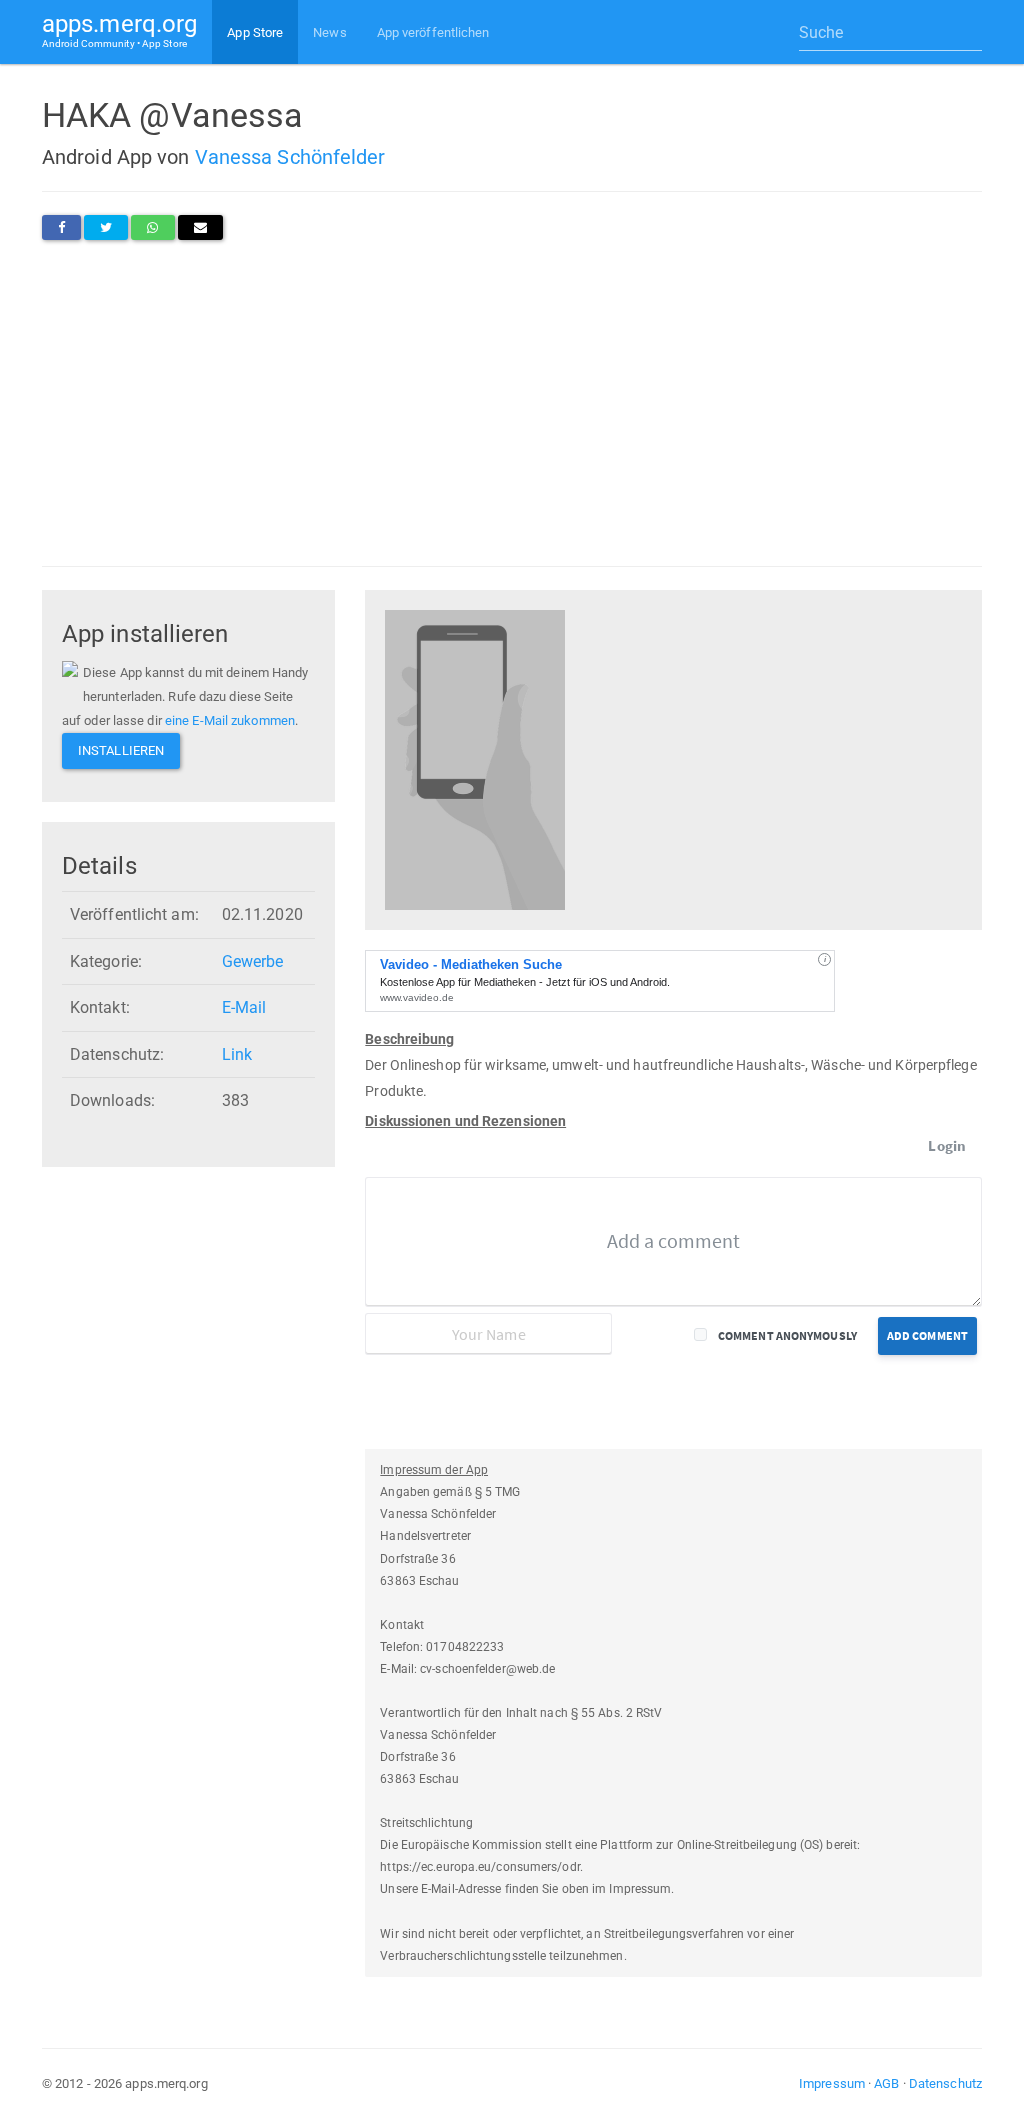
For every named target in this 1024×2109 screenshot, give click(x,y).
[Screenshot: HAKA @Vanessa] (475, 758)
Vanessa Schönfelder (290, 157)
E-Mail (244, 1007)
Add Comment (927, 1335)
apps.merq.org (119, 29)
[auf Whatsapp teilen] (152, 227)
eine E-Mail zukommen (230, 720)
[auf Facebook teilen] (61, 227)
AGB (886, 2083)
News (329, 32)
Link (237, 1054)
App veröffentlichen (433, 32)
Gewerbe (253, 961)
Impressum (832, 2083)
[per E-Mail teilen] (200, 227)
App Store (255, 32)
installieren (121, 750)
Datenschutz (945, 2083)
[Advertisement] (512, 403)
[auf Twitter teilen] (106, 227)
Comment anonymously (787, 1335)
